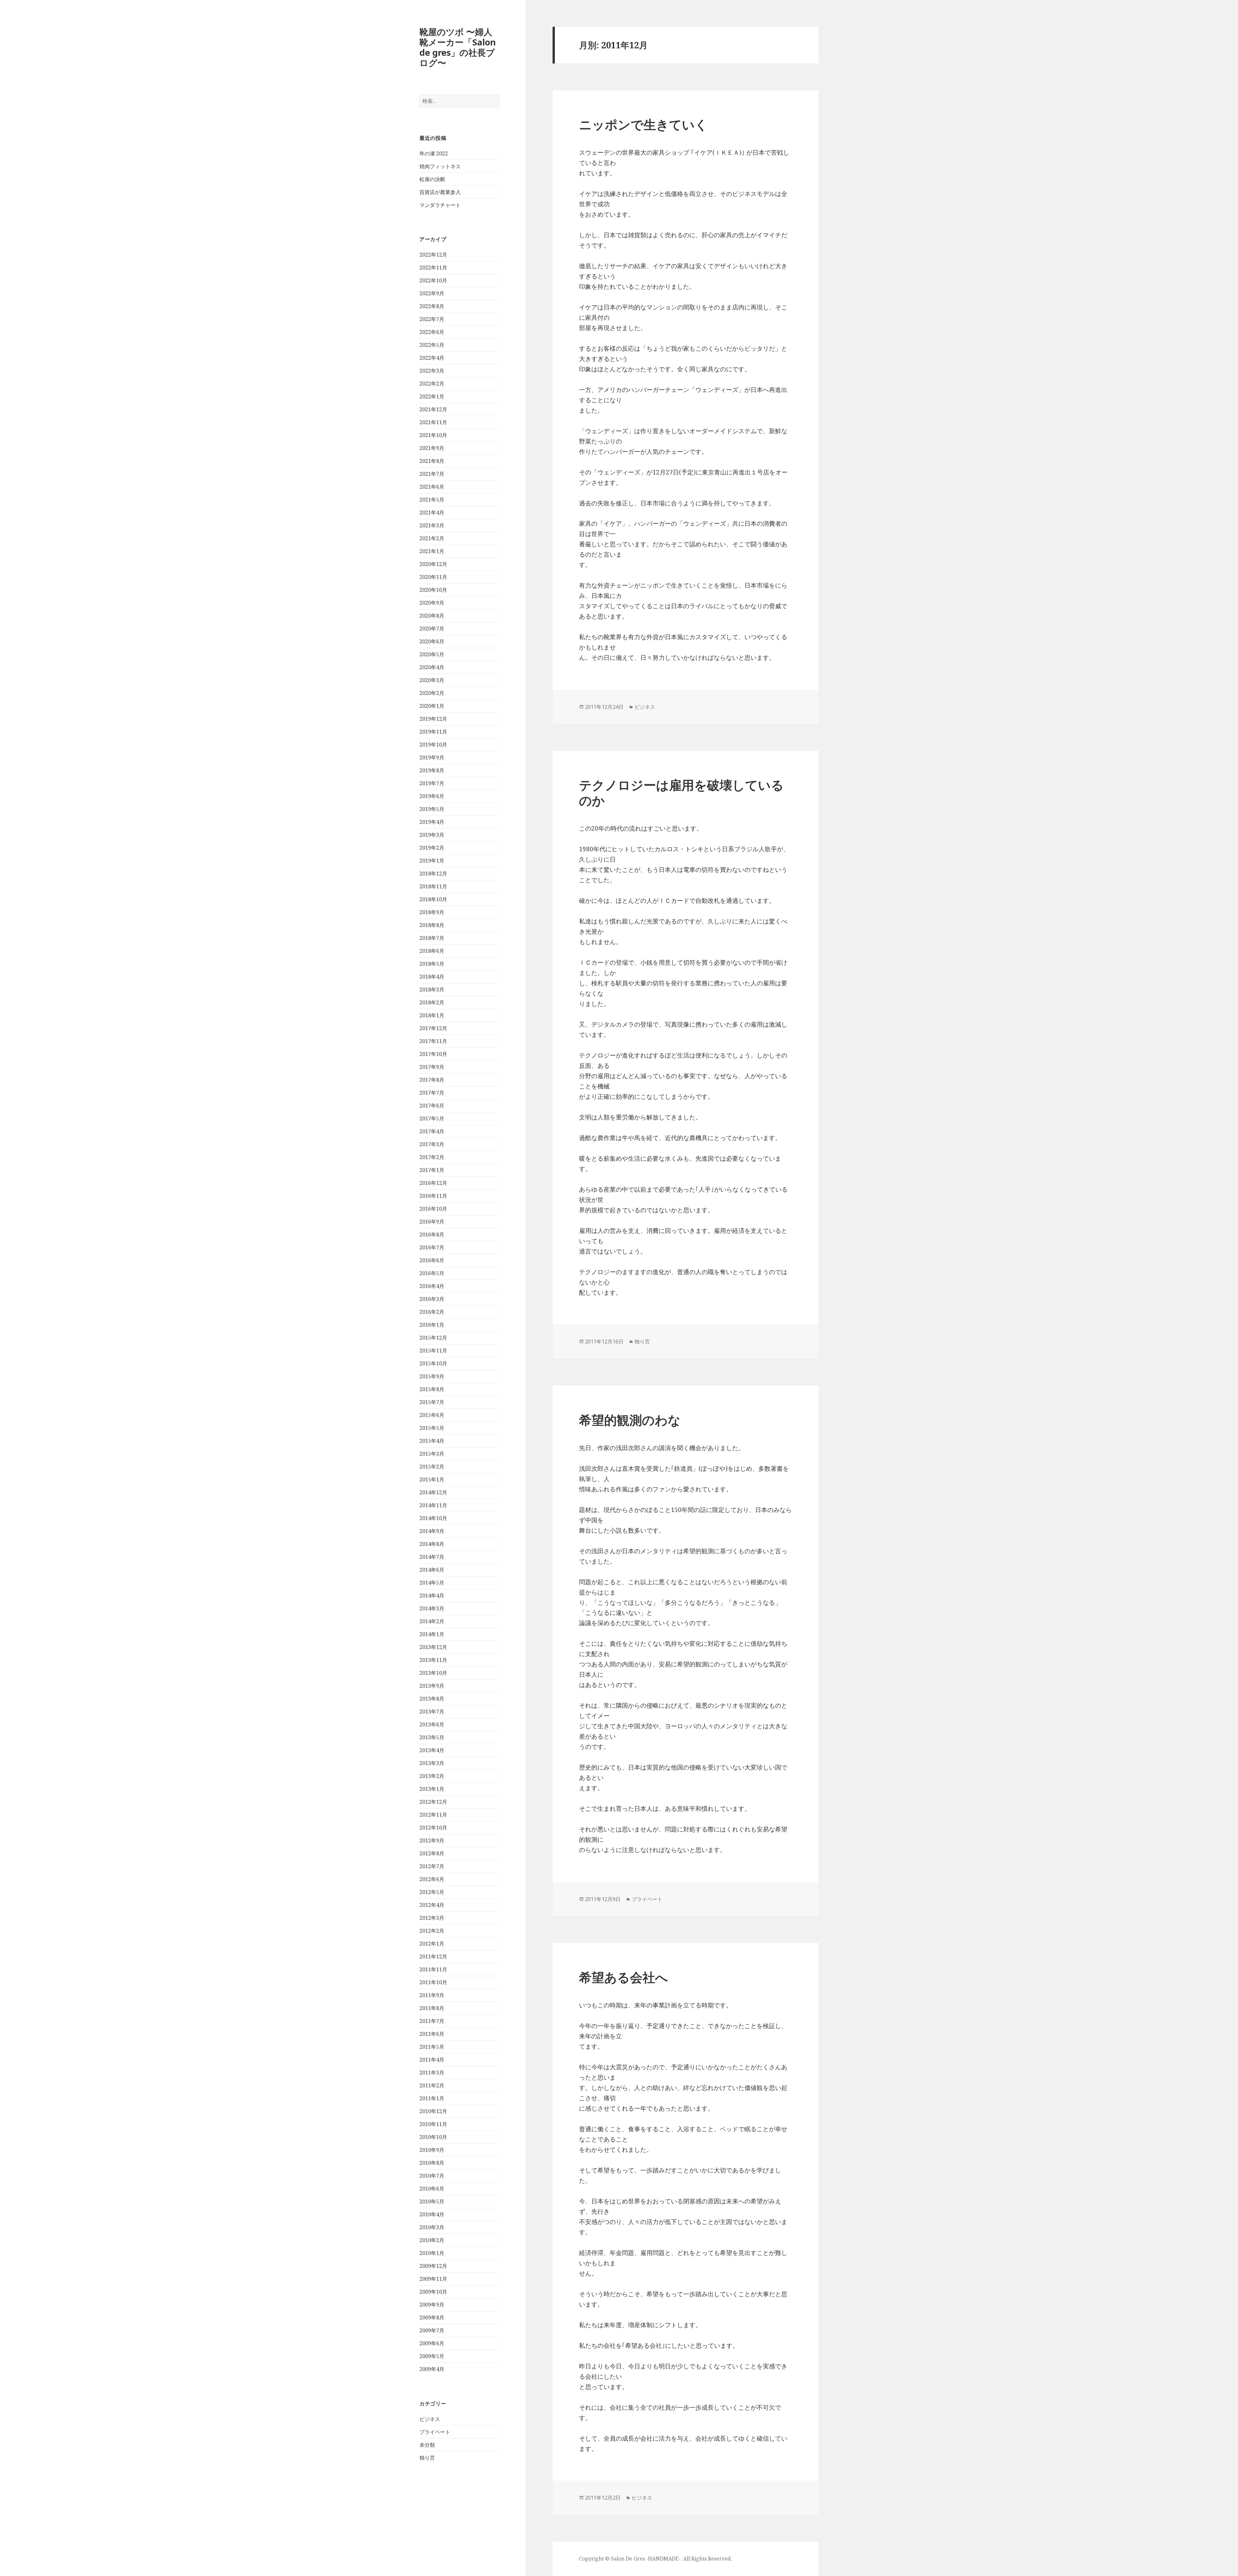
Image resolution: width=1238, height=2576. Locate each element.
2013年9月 (432, 1686)
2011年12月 (433, 1956)
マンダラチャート (440, 205)
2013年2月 (432, 1776)
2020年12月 (433, 564)
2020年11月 (433, 577)
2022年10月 (433, 280)
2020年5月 (432, 654)
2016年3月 (432, 1299)
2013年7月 (432, 1712)
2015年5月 (432, 1428)
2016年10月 (433, 1209)
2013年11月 (433, 1660)
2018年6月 (432, 951)
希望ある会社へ (624, 1977)
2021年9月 (432, 448)
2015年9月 (432, 1376)
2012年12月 (433, 1802)
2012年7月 (432, 1866)
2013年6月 (432, 1724)
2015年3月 (432, 1454)
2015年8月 (432, 1389)
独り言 (427, 2458)
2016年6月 (432, 1260)
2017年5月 (432, 1118)
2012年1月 (432, 1944)
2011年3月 (432, 2073)
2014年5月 (432, 1583)
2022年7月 (432, 319)
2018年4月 (432, 977)
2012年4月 (432, 1905)
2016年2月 (432, 1312)
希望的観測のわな (630, 1420)
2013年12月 (433, 1647)
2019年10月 (433, 745)
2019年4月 (432, 822)
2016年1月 (432, 1325)
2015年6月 (432, 1415)
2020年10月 (433, 590)
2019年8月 (432, 770)
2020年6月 (432, 641)
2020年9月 (432, 603)
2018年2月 (432, 1002)
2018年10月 (433, 899)
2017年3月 (432, 1144)
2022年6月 (432, 332)
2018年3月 (432, 990)
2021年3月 (432, 525)
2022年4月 (432, 358)
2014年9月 (432, 1531)
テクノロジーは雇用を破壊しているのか (681, 792)
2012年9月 (432, 1840)
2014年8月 (432, 1544)
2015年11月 (433, 1351)
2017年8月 (432, 1080)
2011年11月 (433, 1969)
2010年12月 (433, 2111)
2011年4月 (432, 2060)
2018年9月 (432, 912)
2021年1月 (432, 551)
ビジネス (430, 2419)
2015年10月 (433, 1363)
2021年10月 (433, 435)
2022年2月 (432, 384)
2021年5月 (432, 500)
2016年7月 (432, 1247)
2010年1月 (432, 2253)
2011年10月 (433, 1982)
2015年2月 (432, 1467)
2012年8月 (432, 1853)
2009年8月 (432, 2317)
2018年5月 (432, 964)
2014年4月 (432, 1595)
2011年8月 (432, 2008)
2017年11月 (433, 1041)
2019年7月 (432, 783)
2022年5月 (432, 345)
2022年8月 (432, 306)
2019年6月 (432, 796)
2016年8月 (432, 1234)
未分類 (427, 2445)
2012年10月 (433, 1828)
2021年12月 (433, 409)
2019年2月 (432, 848)
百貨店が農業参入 (440, 192)
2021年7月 (432, 474)
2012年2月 (432, 1931)
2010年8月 (432, 2163)
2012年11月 (433, 1815)
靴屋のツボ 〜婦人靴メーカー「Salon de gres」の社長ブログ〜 (458, 47)
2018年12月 (433, 873)
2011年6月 (432, 2034)
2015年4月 (432, 1441)
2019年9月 (432, 757)
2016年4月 (432, 1286)
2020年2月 (432, 693)
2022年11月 (433, 268)
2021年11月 (433, 422)
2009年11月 (433, 2279)
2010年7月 (432, 2176)
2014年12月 (433, 1492)
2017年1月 (432, 1170)
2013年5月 (432, 1737)
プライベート (435, 2432)
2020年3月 (432, 680)
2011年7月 (432, 2021)
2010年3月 (432, 2227)
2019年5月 (432, 809)
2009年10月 (433, 2292)
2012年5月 (432, 1892)
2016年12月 (433, 1183)
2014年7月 (432, 1557)
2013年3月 (432, 1763)
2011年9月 (432, 1995)
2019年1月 (432, 861)
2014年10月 (433, 1518)
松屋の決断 (432, 179)
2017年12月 (433, 1028)
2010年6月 (432, 2189)
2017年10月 (433, 1054)
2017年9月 (432, 1067)
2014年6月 (432, 1570)
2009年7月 (432, 2330)
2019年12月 (433, 719)
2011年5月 (432, 2047)
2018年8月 (432, 925)
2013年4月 (432, 1750)
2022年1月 (432, 396)
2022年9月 (432, 293)
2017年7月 (432, 1093)
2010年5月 (432, 2201)
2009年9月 (432, 2305)
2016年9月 (432, 1222)
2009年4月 (432, 2369)
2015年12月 (433, 1338)
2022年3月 (432, 371)
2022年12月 (433, 255)
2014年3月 (432, 1608)
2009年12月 (433, 2266)
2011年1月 (432, 2098)
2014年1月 (432, 1634)
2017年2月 (432, 1157)
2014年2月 (432, 1621)
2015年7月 (432, 1402)
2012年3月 (432, 1918)
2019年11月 (433, 732)
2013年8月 (432, 1699)
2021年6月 (432, 487)
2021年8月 (432, 461)
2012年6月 (432, 1879)
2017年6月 (432, 1106)
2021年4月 (432, 512)
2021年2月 (432, 538)
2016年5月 (432, 1273)
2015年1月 (432, 1479)
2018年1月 (432, 1015)
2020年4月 (432, 667)
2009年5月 (432, 2356)
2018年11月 (433, 886)
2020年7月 (432, 629)
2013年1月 (432, 1789)
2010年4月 (432, 2214)
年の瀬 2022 (434, 153)
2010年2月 (432, 2240)
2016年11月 (433, 1196)
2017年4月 (432, 1131)
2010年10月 (433, 2137)
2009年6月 (432, 2343)
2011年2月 (432, 2085)
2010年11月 (433, 2124)
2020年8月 (432, 616)
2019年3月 (432, 835)
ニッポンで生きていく (643, 124)
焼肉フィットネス (440, 166)
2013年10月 (433, 1673)
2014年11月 (433, 1505)
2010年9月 (432, 2150)
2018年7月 (432, 938)
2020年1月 (432, 706)
